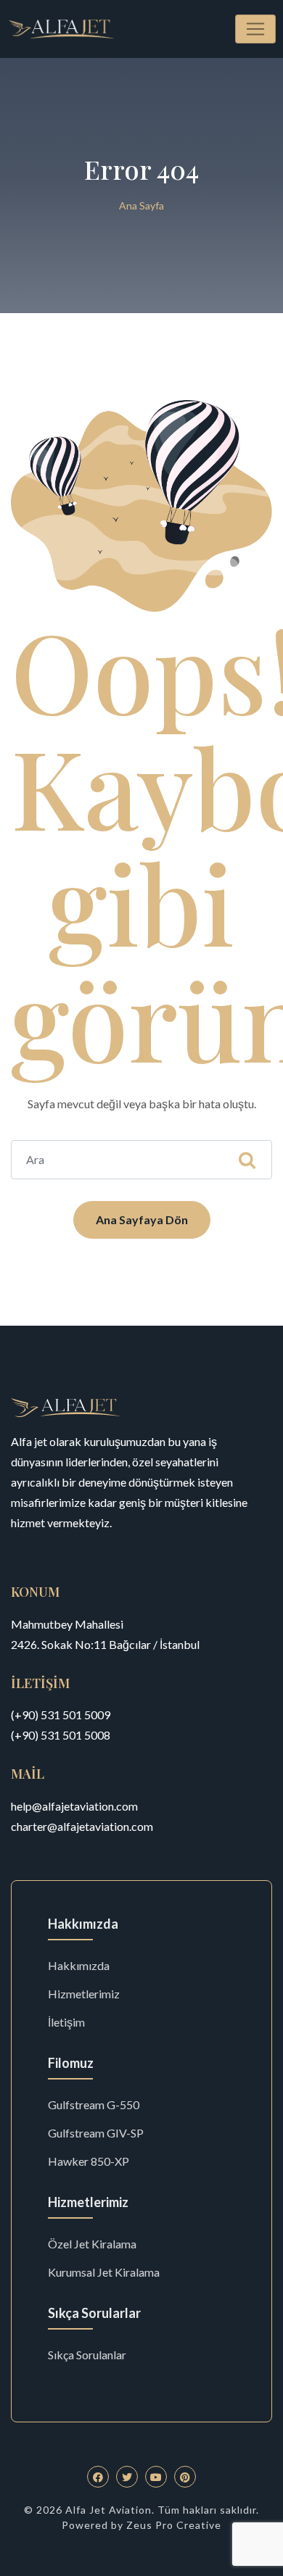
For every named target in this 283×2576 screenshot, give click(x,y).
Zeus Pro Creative (174, 2525)
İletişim (66, 2022)
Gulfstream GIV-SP (96, 2133)
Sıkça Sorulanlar (87, 2355)
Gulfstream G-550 (94, 2105)
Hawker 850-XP (89, 2161)
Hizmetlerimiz (84, 1994)
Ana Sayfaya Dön (142, 1220)
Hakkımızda (79, 1965)
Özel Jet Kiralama (92, 2244)
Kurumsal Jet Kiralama (104, 2272)
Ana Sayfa (141, 205)
